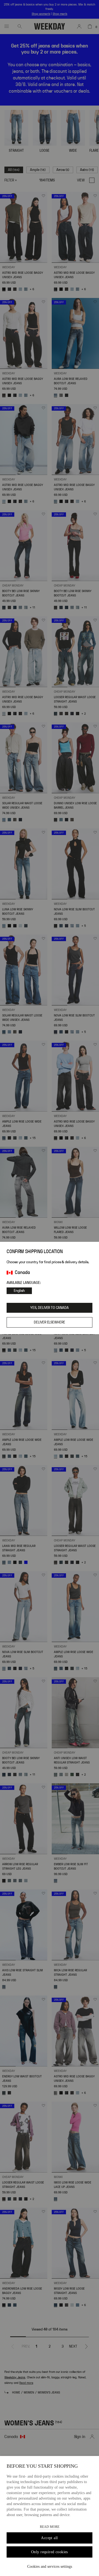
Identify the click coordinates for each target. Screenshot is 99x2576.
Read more (50, 2527)
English (19, 1291)
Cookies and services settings (50, 2567)
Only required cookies (50, 2552)
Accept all (49, 2538)
